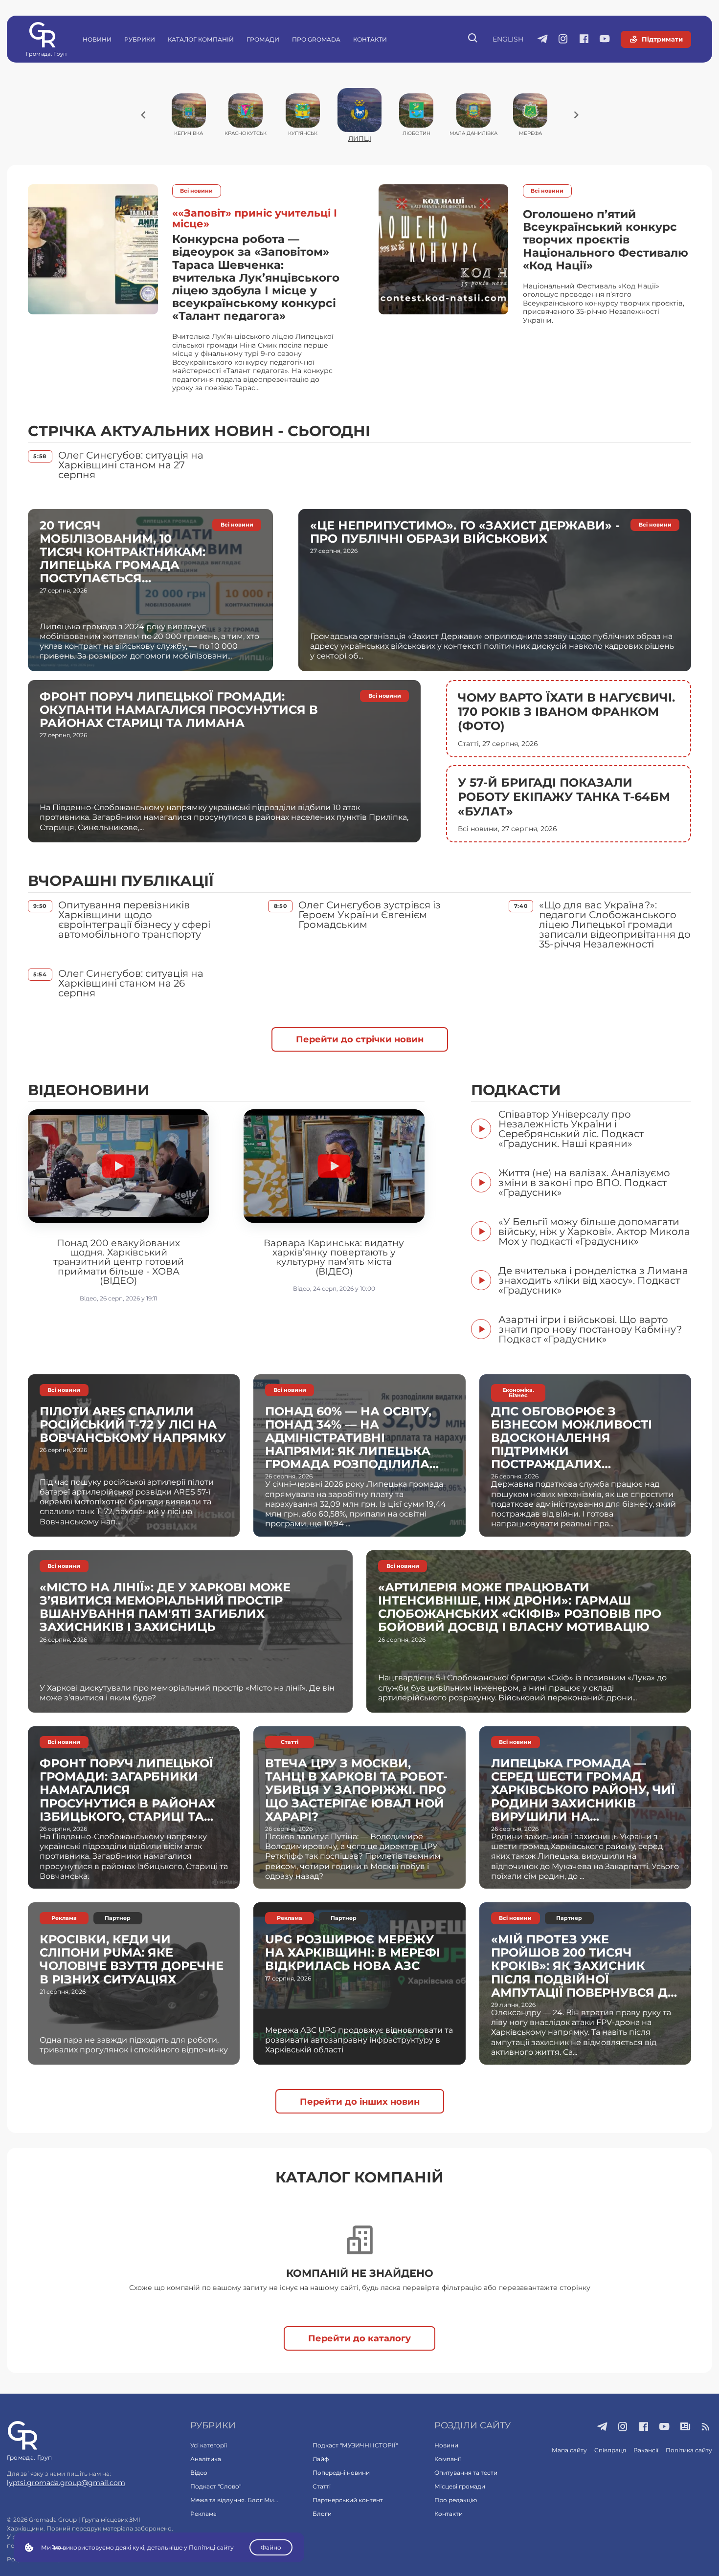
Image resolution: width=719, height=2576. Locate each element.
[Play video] (118, 1166)
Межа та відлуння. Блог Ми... (234, 2500)
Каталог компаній (201, 39)
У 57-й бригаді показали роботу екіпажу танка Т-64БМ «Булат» (564, 797)
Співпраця (610, 2450)
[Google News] (685, 2427)
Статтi (290, 1742)
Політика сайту (689, 2450)
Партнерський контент (348, 2500)
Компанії (448, 2459)
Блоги (322, 2514)
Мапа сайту (569, 2450)
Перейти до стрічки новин (360, 1039)
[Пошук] (473, 39)
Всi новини (196, 191)
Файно (271, 2547)
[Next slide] (576, 115)
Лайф (321, 2459)
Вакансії (646, 2450)
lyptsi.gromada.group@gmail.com (66, 2483)
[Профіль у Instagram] (563, 40)
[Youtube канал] (605, 40)
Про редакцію (456, 2500)
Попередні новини (341, 2473)
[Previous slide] (143, 115)
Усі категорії (209, 2445)
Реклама (64, 1918)
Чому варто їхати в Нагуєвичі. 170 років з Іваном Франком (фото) (566, 712)
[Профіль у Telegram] (543, 40)
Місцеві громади (460, 2486)
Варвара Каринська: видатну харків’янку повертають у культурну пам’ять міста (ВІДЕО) (334, 1257)
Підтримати (662, 39)
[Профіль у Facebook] (584, 40)
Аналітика (206, 2459)
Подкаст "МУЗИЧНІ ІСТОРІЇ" (355, 2445)
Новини (97, 39)
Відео (199, 2473)
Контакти (370, 39)
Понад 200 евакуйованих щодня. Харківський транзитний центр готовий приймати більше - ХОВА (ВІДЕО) (119, 1262)
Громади (263, 39)
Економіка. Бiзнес (518, 1393)
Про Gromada (316, 39)
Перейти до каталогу (359, 2338)
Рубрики (140, 39)
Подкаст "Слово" (216, 2486)
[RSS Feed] (706, 2427)
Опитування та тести (466, 2473)
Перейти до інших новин (360, 2102)
